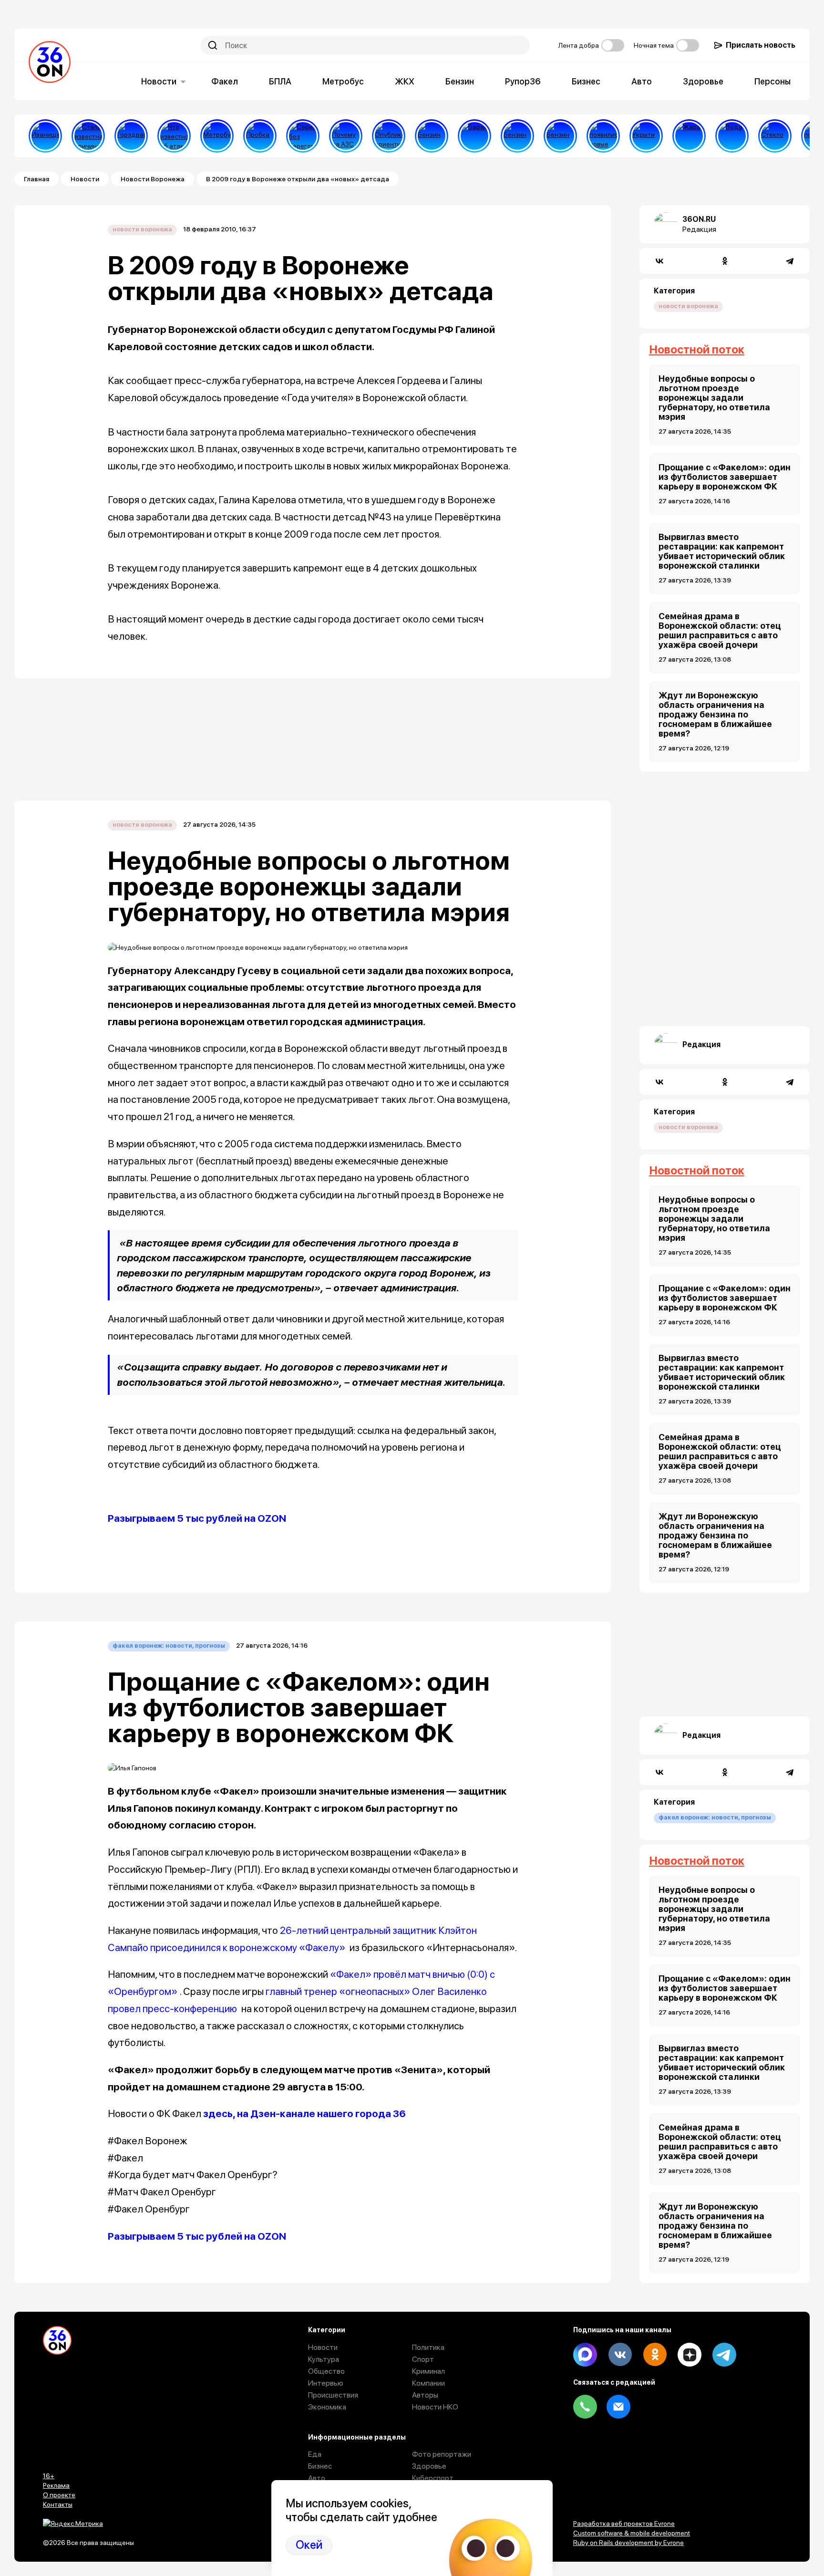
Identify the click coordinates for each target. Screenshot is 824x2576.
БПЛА (280, 81)
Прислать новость (761, 45)
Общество (326, 2371)
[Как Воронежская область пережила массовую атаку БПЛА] (775, 136)
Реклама (56, 2485)
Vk (620, 2355)
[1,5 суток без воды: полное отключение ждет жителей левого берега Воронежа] (732, 136)
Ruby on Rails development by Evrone (628, 2543)
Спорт (423, 2359)
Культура (324, 2359)
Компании (428, 2383)
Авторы (425, 2395)
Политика (428, 2347)
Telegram (724, 2355)
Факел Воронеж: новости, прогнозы (169, 1646)
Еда (315, 2454)
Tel (585, 2407)
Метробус (343, 81)
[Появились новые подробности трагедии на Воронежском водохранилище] (603, 136)
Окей (309, 2545)
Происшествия (333, 2395)
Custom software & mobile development (632, 2533)
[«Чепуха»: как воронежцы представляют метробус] (217, 136)
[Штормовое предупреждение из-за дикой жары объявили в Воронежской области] (689, 136)
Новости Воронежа (153, 179)
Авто (642, 81)
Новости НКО (435, 2407)
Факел (225, 81)
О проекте (59, 2495)
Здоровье (703, 81)
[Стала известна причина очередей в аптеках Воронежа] (88, 136)
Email (618, 2407)
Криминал (428, 2371)
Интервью (326, 2383)
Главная (36, 179)
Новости (159, 81)
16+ (49, 2476)
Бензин (460, 81)
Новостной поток (697, 349)
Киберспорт (433, 2478)
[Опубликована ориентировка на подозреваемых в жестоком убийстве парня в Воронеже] (389, 136)
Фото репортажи (442, 2454)
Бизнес (586, 81)
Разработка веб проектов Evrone (624, 2524)
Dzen (690, 2355)
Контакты (58, 2504)
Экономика (327, 2407)
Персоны (772, 81)
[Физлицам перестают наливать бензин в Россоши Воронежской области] (560, 136)
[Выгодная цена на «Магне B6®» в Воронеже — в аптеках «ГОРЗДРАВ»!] (131, 136)
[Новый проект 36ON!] (303, 136)
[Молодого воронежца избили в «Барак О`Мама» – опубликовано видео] (474, 136)
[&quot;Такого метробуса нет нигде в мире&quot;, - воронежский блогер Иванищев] (45, 136)
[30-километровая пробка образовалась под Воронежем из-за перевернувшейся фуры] (260, 136)
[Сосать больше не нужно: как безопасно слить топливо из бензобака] (432, 136)
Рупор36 (523, 81)
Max (585, 2355)
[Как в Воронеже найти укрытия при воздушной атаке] (646, 136)
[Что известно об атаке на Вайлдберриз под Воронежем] (174, 136)
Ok (655, 2355)
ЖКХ (405, 81)
